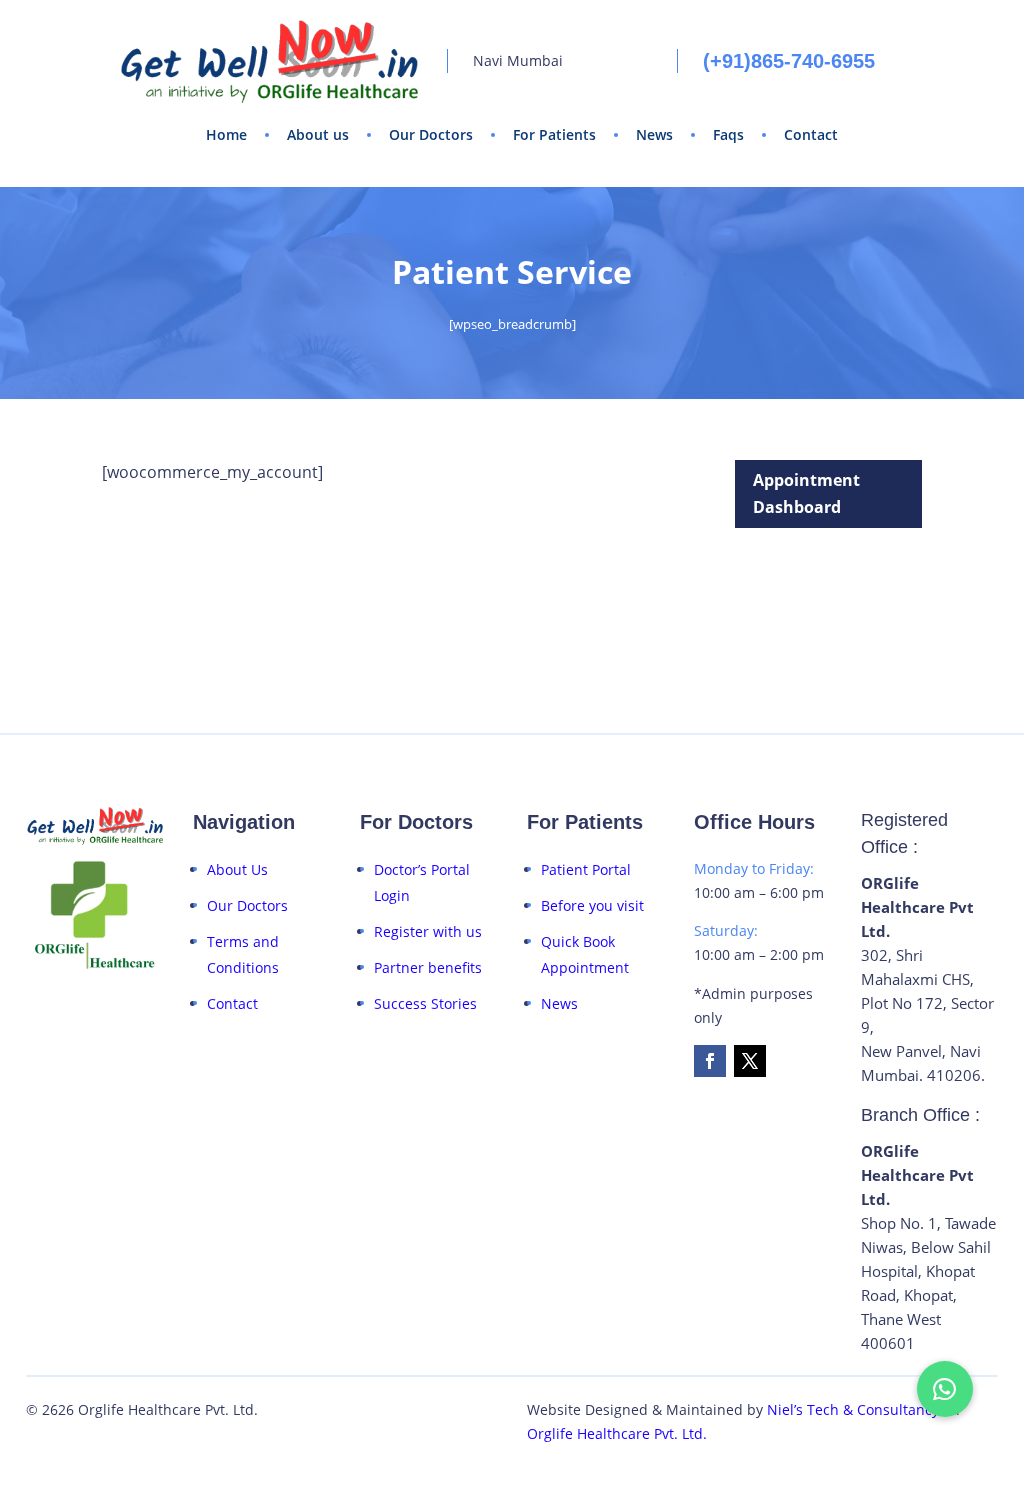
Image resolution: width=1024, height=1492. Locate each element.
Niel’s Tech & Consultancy (853, 1409)
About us (318, 134)
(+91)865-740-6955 (789, 61)
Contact (811, 134)
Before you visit (592, 905)
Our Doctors (431, 134)
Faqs (728, 134)
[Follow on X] (750, 1061)
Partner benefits (428, 967)
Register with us (428, 931)
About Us (237, 869)
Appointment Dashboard (806, 493)
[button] (945, 1389)
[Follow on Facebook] (710, 1061)
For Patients (554, 134)
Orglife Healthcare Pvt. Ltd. (617, 1433)
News (654, 134)
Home (226, 134)
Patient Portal (586, 869)
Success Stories (425, 1003)
